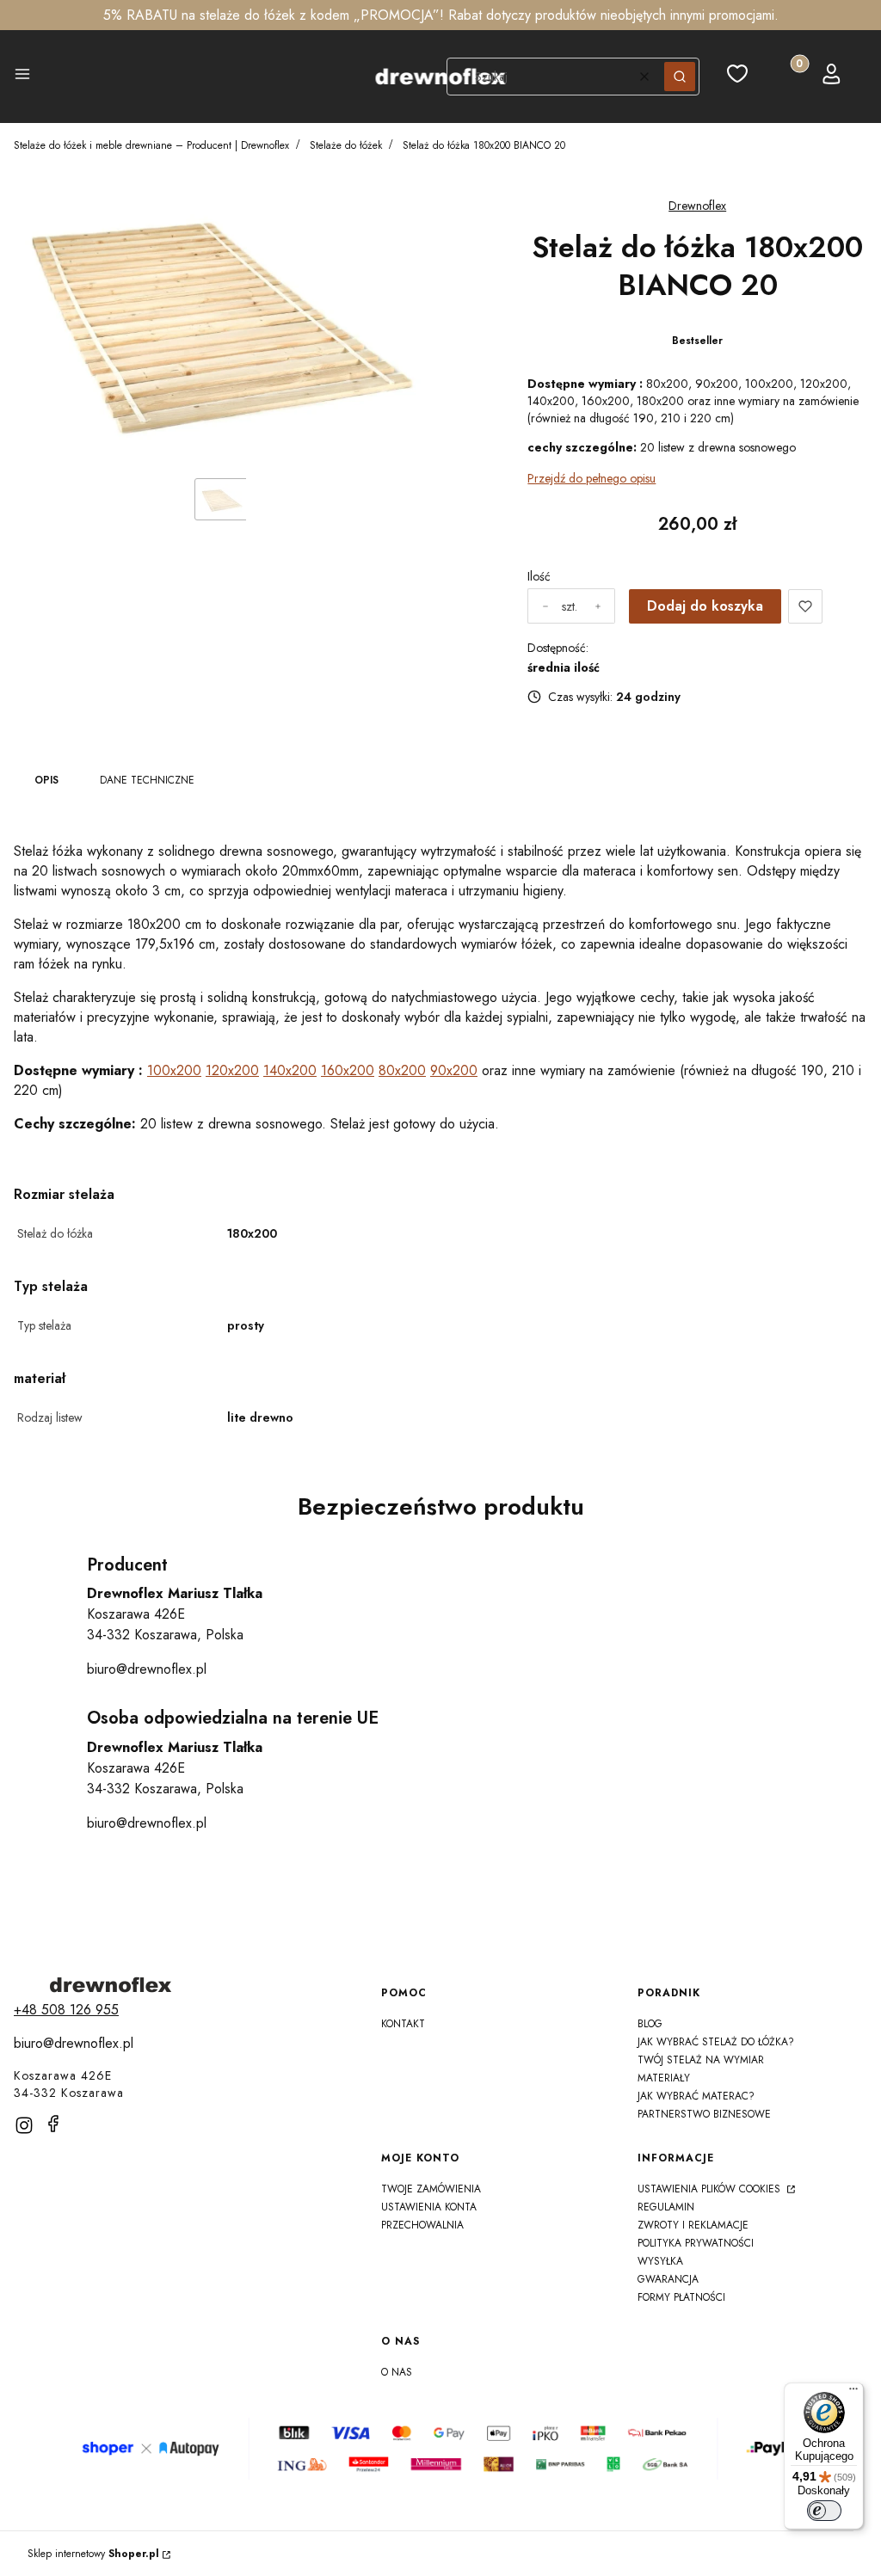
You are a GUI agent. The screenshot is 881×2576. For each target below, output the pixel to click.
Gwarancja (668, 2279)
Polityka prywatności (696, 2243)
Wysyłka (660, 2261)
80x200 (402, 1070)
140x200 (290, 1070)
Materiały (664, 2078)
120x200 (232, 1070)
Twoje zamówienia (431, 2189)
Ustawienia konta (429, 2207)
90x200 (454, 1070)
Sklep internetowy (93, 2554)
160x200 (348, 1070)
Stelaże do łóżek (346, 145)
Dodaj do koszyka (705, 606)
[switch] (824, 2511)
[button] (22, 77)
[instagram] (24, 2125)
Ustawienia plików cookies (711, 2189)
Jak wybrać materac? (696, 2096)
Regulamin (666, 2207)
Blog (650, 2024)
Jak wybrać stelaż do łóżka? (716, 2042)
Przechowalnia (422, 2225)
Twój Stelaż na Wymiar (701, 2060)
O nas (397, 2372)
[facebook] (53, 2124)
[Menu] (853, 2393)
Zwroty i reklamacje (693, 2225)
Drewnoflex (697, 206)
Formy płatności (681, 2297)
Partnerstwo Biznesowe (704, 2114)
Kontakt (403, 2024)
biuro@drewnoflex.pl (147, 1669)
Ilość (539, 576)
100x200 (174, 1070)
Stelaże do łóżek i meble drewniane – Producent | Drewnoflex (151, 145)
